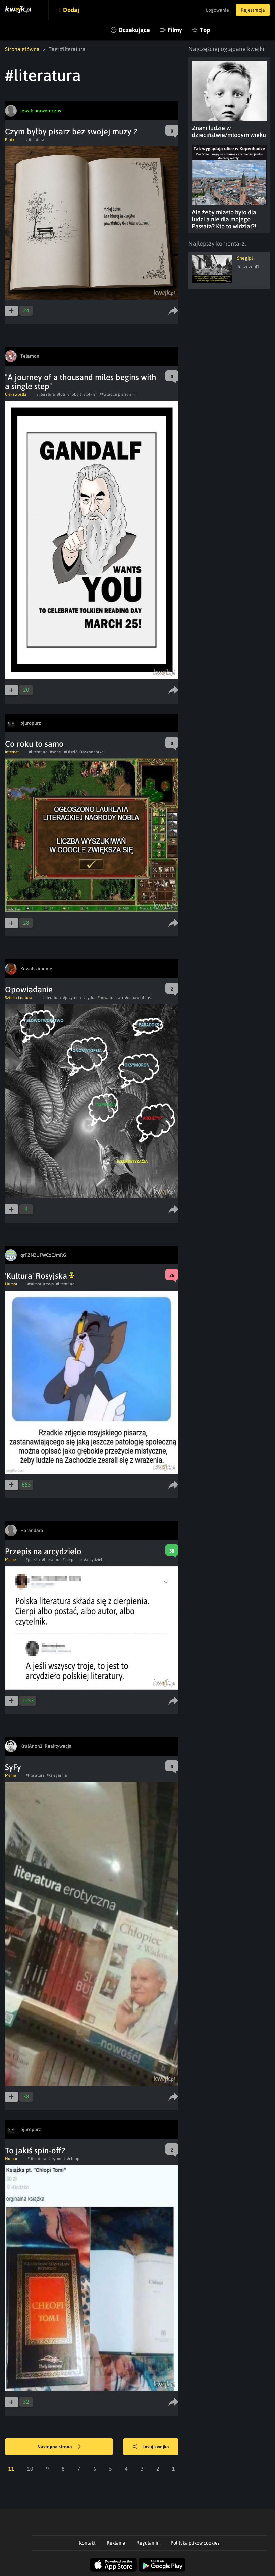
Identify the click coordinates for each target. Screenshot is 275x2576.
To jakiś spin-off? (35, 2150)
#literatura (35, 140)
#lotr (61, 394)
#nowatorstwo (110, 998)
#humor (34, 1284)
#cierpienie (72, 1560)
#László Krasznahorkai (84, 752)
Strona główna (22, 49)
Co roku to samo (34, 744)
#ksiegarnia (57, 1775)
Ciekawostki (16, 394)
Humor (11, 1284)
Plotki (10, 140)
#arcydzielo (94, 1560)
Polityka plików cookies (195, 2543)
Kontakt (87, 2543)
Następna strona (55, 2447)
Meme (10, 1560)
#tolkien (90, 394)
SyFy (13, 1767)
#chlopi (74, 2159)
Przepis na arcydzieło (43, 1551)
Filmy (175, 30)
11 (11, 2469)
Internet (12, 752)
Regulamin (148, 2543)
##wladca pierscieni (117, 394)
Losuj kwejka (156, 2447)
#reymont (57, 2159)
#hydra (89, 998)
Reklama (116, 2543)
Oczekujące (134, 30)
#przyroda (72, 998)
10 (30, 2469)
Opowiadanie (29, 989)
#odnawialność (139, 998)
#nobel (56, 752)
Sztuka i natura (19, 998)
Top (205, 30)
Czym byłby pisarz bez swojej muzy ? (71, 131)
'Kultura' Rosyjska (37, 1276)
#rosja (49, 1284)
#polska (33, 1560)
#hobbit (74, 394)
